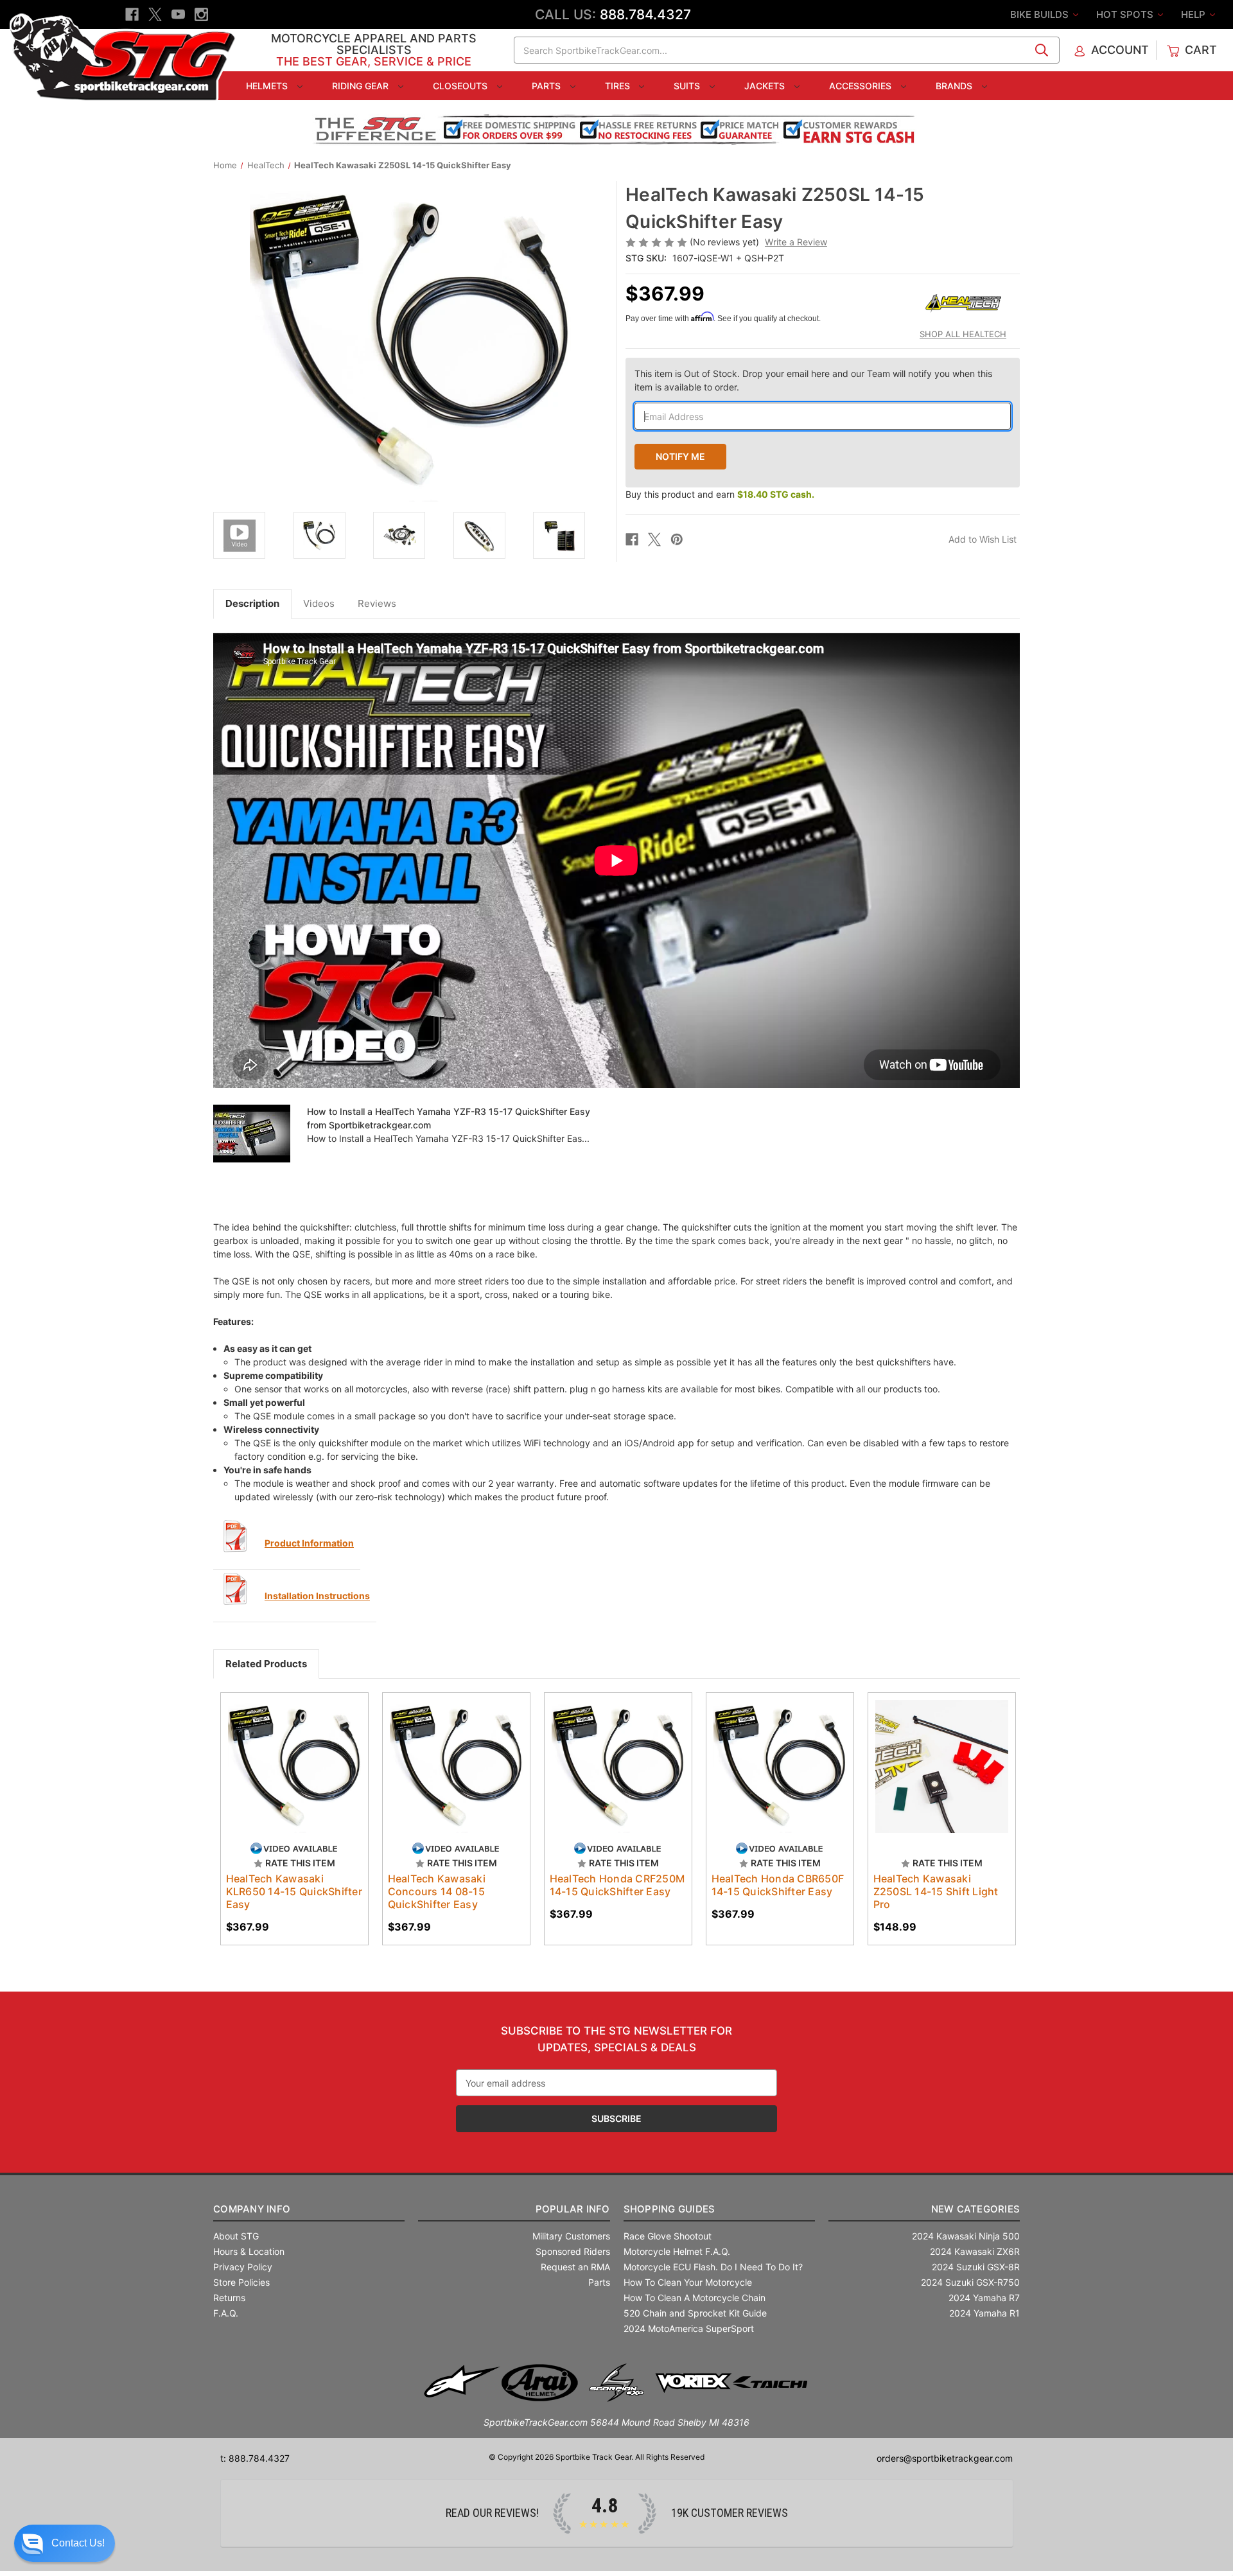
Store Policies (241, 2282)
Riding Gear (362, 86)
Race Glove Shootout (668, 2236)
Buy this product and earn (720, 494)
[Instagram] (201, 14)
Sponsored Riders (573, 2251)
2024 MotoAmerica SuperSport (689, 2328)
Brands (955, 86)
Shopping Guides (669, 2209)
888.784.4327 (645, 14)
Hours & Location (249, 2251)
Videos (319, 603)
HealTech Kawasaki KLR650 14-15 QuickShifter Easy (294, 1891)
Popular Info (573, 2209)
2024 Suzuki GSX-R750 (970, 2282)
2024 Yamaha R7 (984, 2298)
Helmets (268, 86)
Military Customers (571, 2236)
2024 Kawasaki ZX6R (975, 2251)
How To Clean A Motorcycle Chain (695, 2298)
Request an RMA (575, 2267)
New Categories (975, 2209)
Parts (547, 86)
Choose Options (941, 1778)
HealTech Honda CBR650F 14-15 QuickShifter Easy (778, 1885)
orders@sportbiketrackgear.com (945, 2458)
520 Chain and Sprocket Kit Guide (695, 2313)
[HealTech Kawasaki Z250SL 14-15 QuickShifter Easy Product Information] (236, 1536)
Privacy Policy (243, 2267)
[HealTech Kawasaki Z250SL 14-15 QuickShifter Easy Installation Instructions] (236, 1589)
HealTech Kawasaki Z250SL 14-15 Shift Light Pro (936, 1891)
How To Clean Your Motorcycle (688, 2282)
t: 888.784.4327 (255, 2458)
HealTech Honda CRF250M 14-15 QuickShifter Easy (617, 1885)
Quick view (288, 1755)
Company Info (252, 2209)
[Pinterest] (677, 539)
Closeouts (461, 86)
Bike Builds (1041, 14)
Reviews (377, 603)
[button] (65, 2543)
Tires (619, 86)
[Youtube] (178, 14)
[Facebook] (132, 14)
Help (1194, 14)
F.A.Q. (226, 2313)
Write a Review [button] (796, 242)
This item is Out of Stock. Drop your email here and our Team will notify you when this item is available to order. (813, 380)
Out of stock (294, 1778)
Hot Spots (1126, 14)
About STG (236, 2236)
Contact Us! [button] (78, 2543)
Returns (229, 2298)
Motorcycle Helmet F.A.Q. (677, 2251)
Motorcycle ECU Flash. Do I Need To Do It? (713, 2267)
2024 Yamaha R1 (984, 2313)
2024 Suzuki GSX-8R (976, 2267)
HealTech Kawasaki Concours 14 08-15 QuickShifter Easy (437, 1891)
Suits (688, 86)
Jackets (766, 86)
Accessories (861, 86)
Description (252, 603)
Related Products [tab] (266, 1664)
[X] (155, 14)
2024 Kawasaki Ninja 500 (966, 2236)
